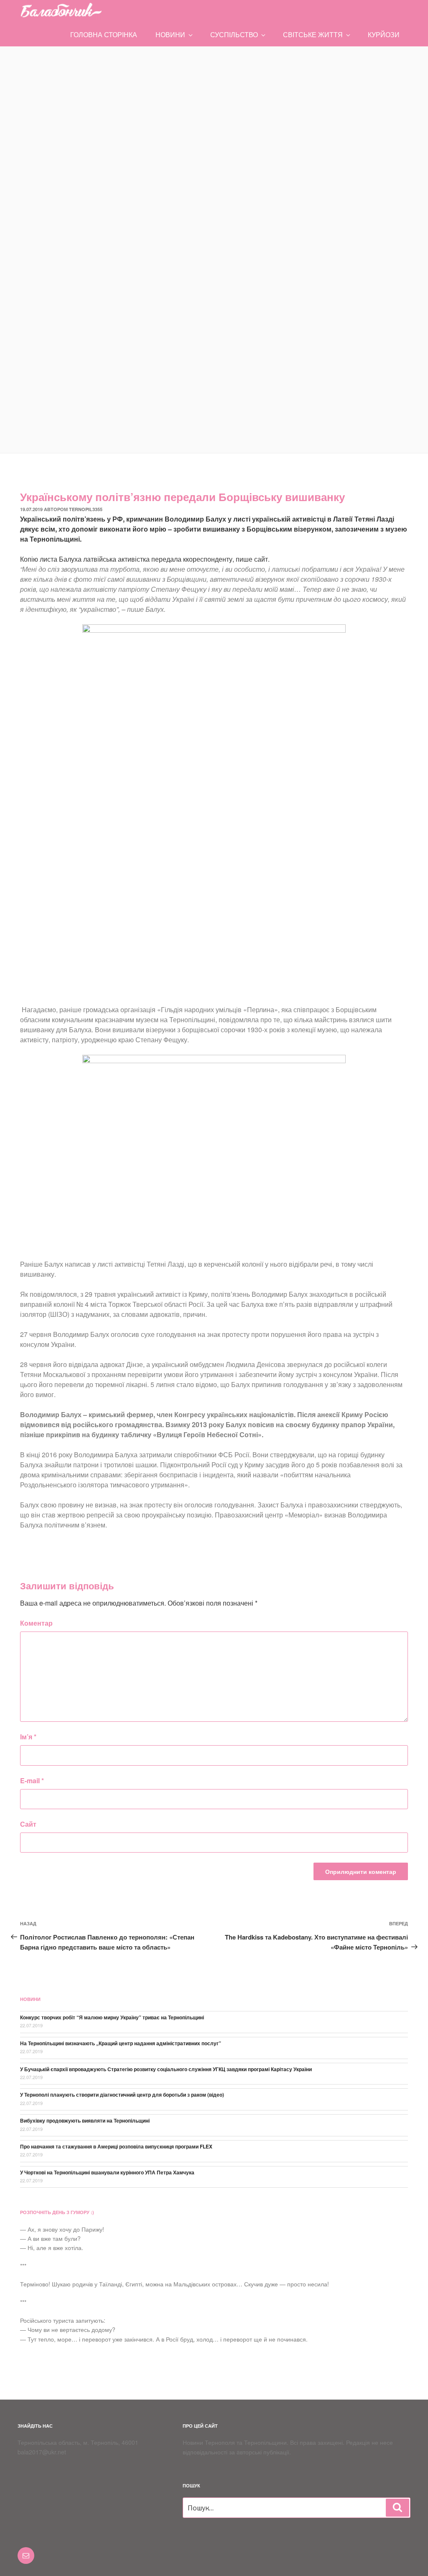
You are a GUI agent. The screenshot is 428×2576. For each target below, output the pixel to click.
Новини (170, 34)
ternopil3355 (86, 509)
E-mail (32, 1781)
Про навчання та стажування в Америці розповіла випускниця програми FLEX (116, 2146)
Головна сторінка (104, 34)
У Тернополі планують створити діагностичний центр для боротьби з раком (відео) (122, 2095)
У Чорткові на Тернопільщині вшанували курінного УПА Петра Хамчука (107, 2172)
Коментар (36, 1623)
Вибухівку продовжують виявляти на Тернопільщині (85, 2120)
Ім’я (28, 1737)
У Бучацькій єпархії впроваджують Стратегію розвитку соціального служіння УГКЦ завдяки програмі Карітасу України (166, 2069)
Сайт (28, 1824)
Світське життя (313, 34)
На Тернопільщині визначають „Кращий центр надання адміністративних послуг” (121, 2043)
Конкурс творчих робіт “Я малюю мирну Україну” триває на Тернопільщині (112, 2017)
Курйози (384, 34)
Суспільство (234, 34)
